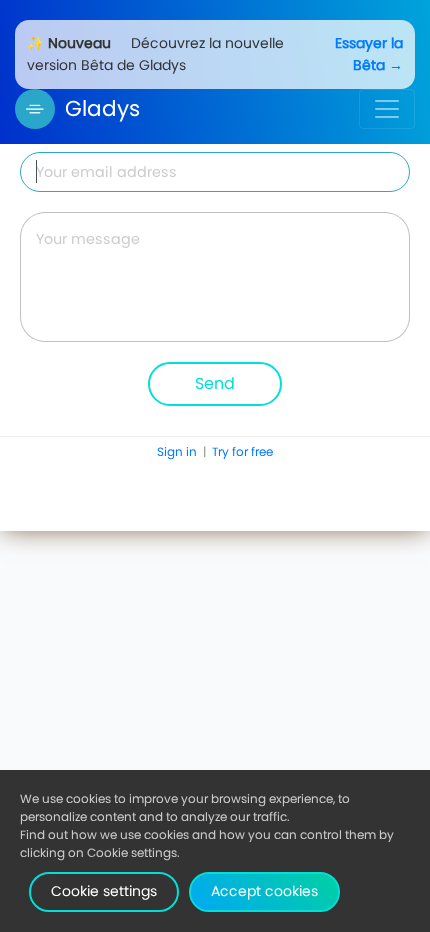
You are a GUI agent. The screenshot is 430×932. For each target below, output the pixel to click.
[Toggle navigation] (387, 109)
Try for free (242, 451)
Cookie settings (104, 891)
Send (215, 383)
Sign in (178, 451)
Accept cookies (264, 891)
